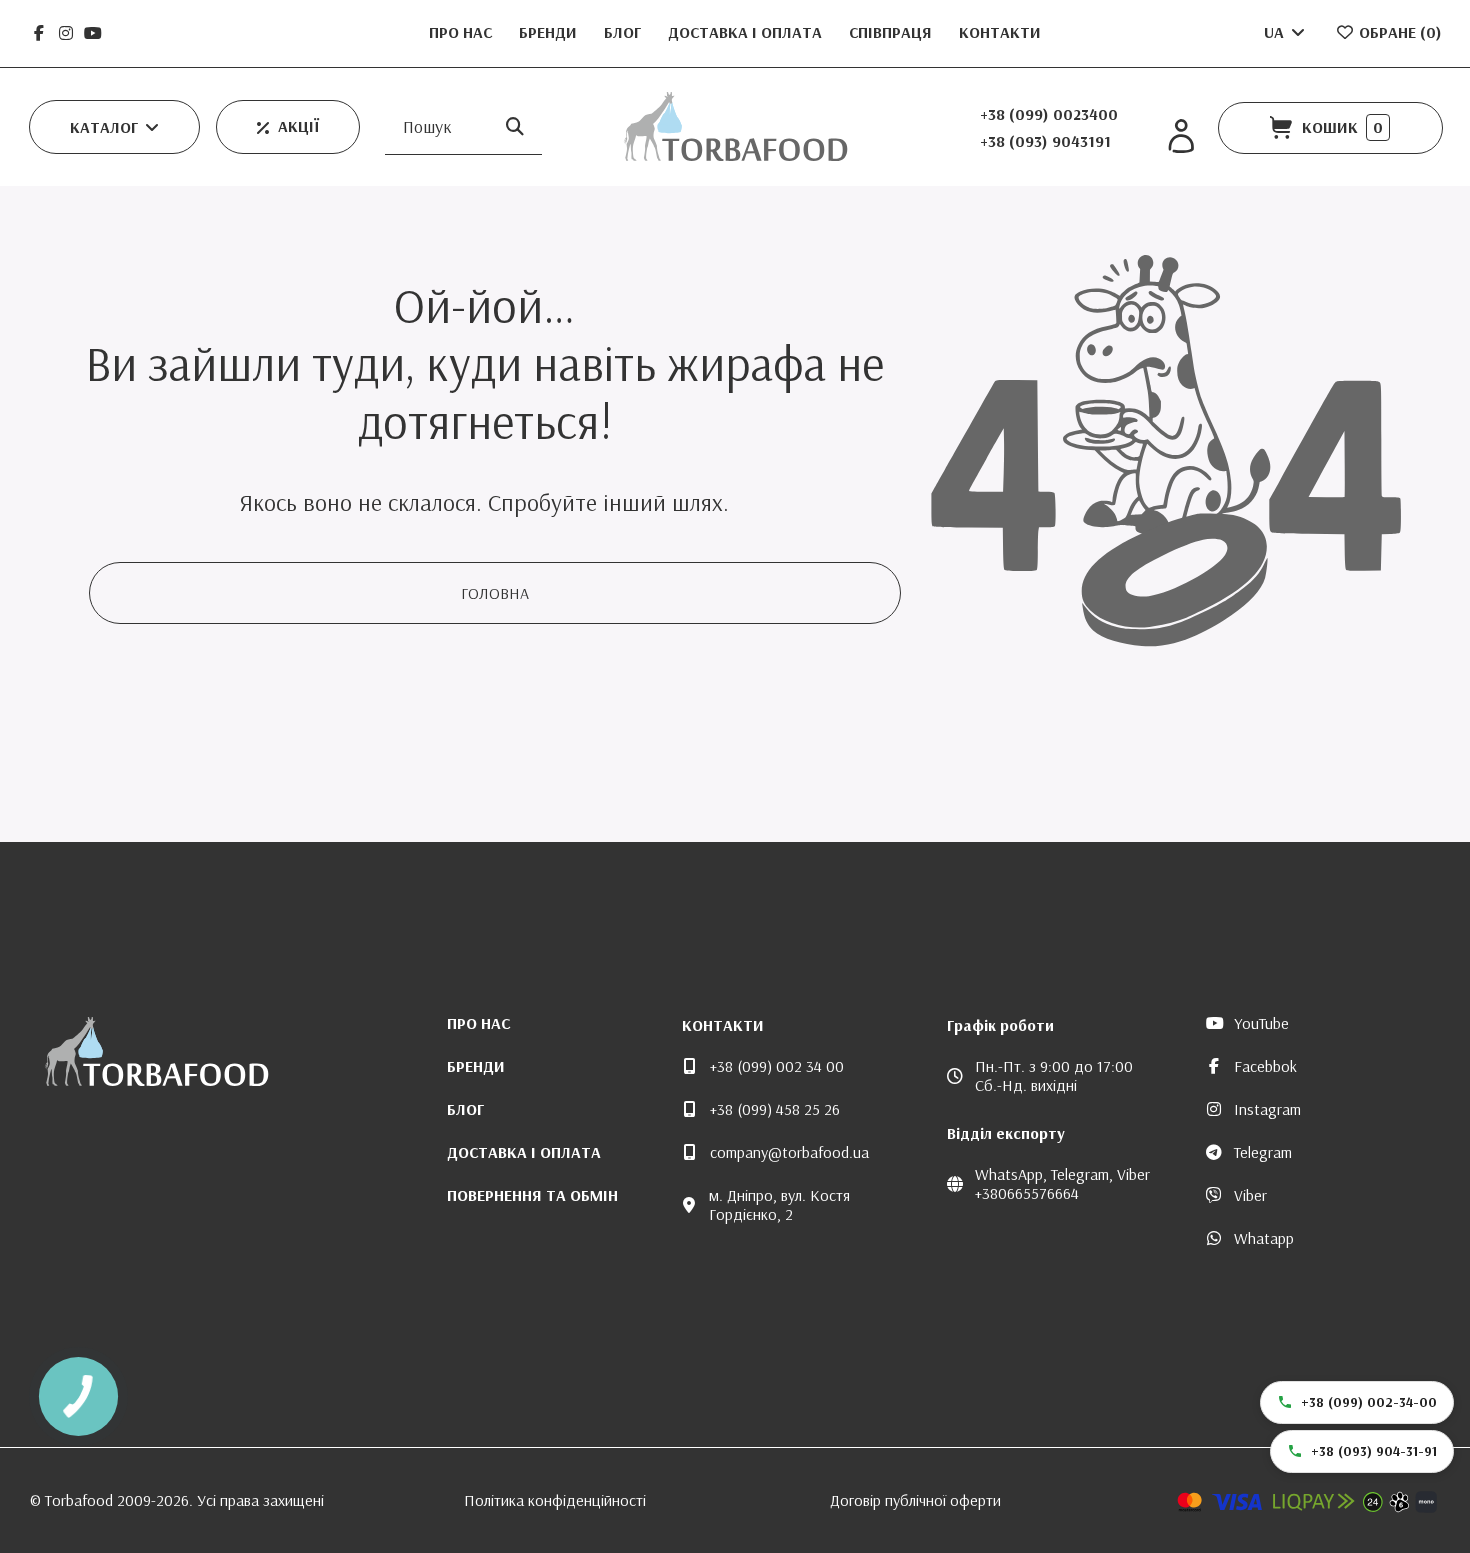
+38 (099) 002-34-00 (1369, 1402)
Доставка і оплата (747, 32)
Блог (624, 32)
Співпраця (892, 32)
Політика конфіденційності (555, 1500)
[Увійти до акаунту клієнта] (1181, 136)
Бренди (550, 32)
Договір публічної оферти (915, 1500)
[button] (114, 127)
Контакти (1000, 32)
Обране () (1398, 32)
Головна (495, 593)
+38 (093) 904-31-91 (1374, 1451)
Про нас (462, 32)
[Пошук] (515, 126)
